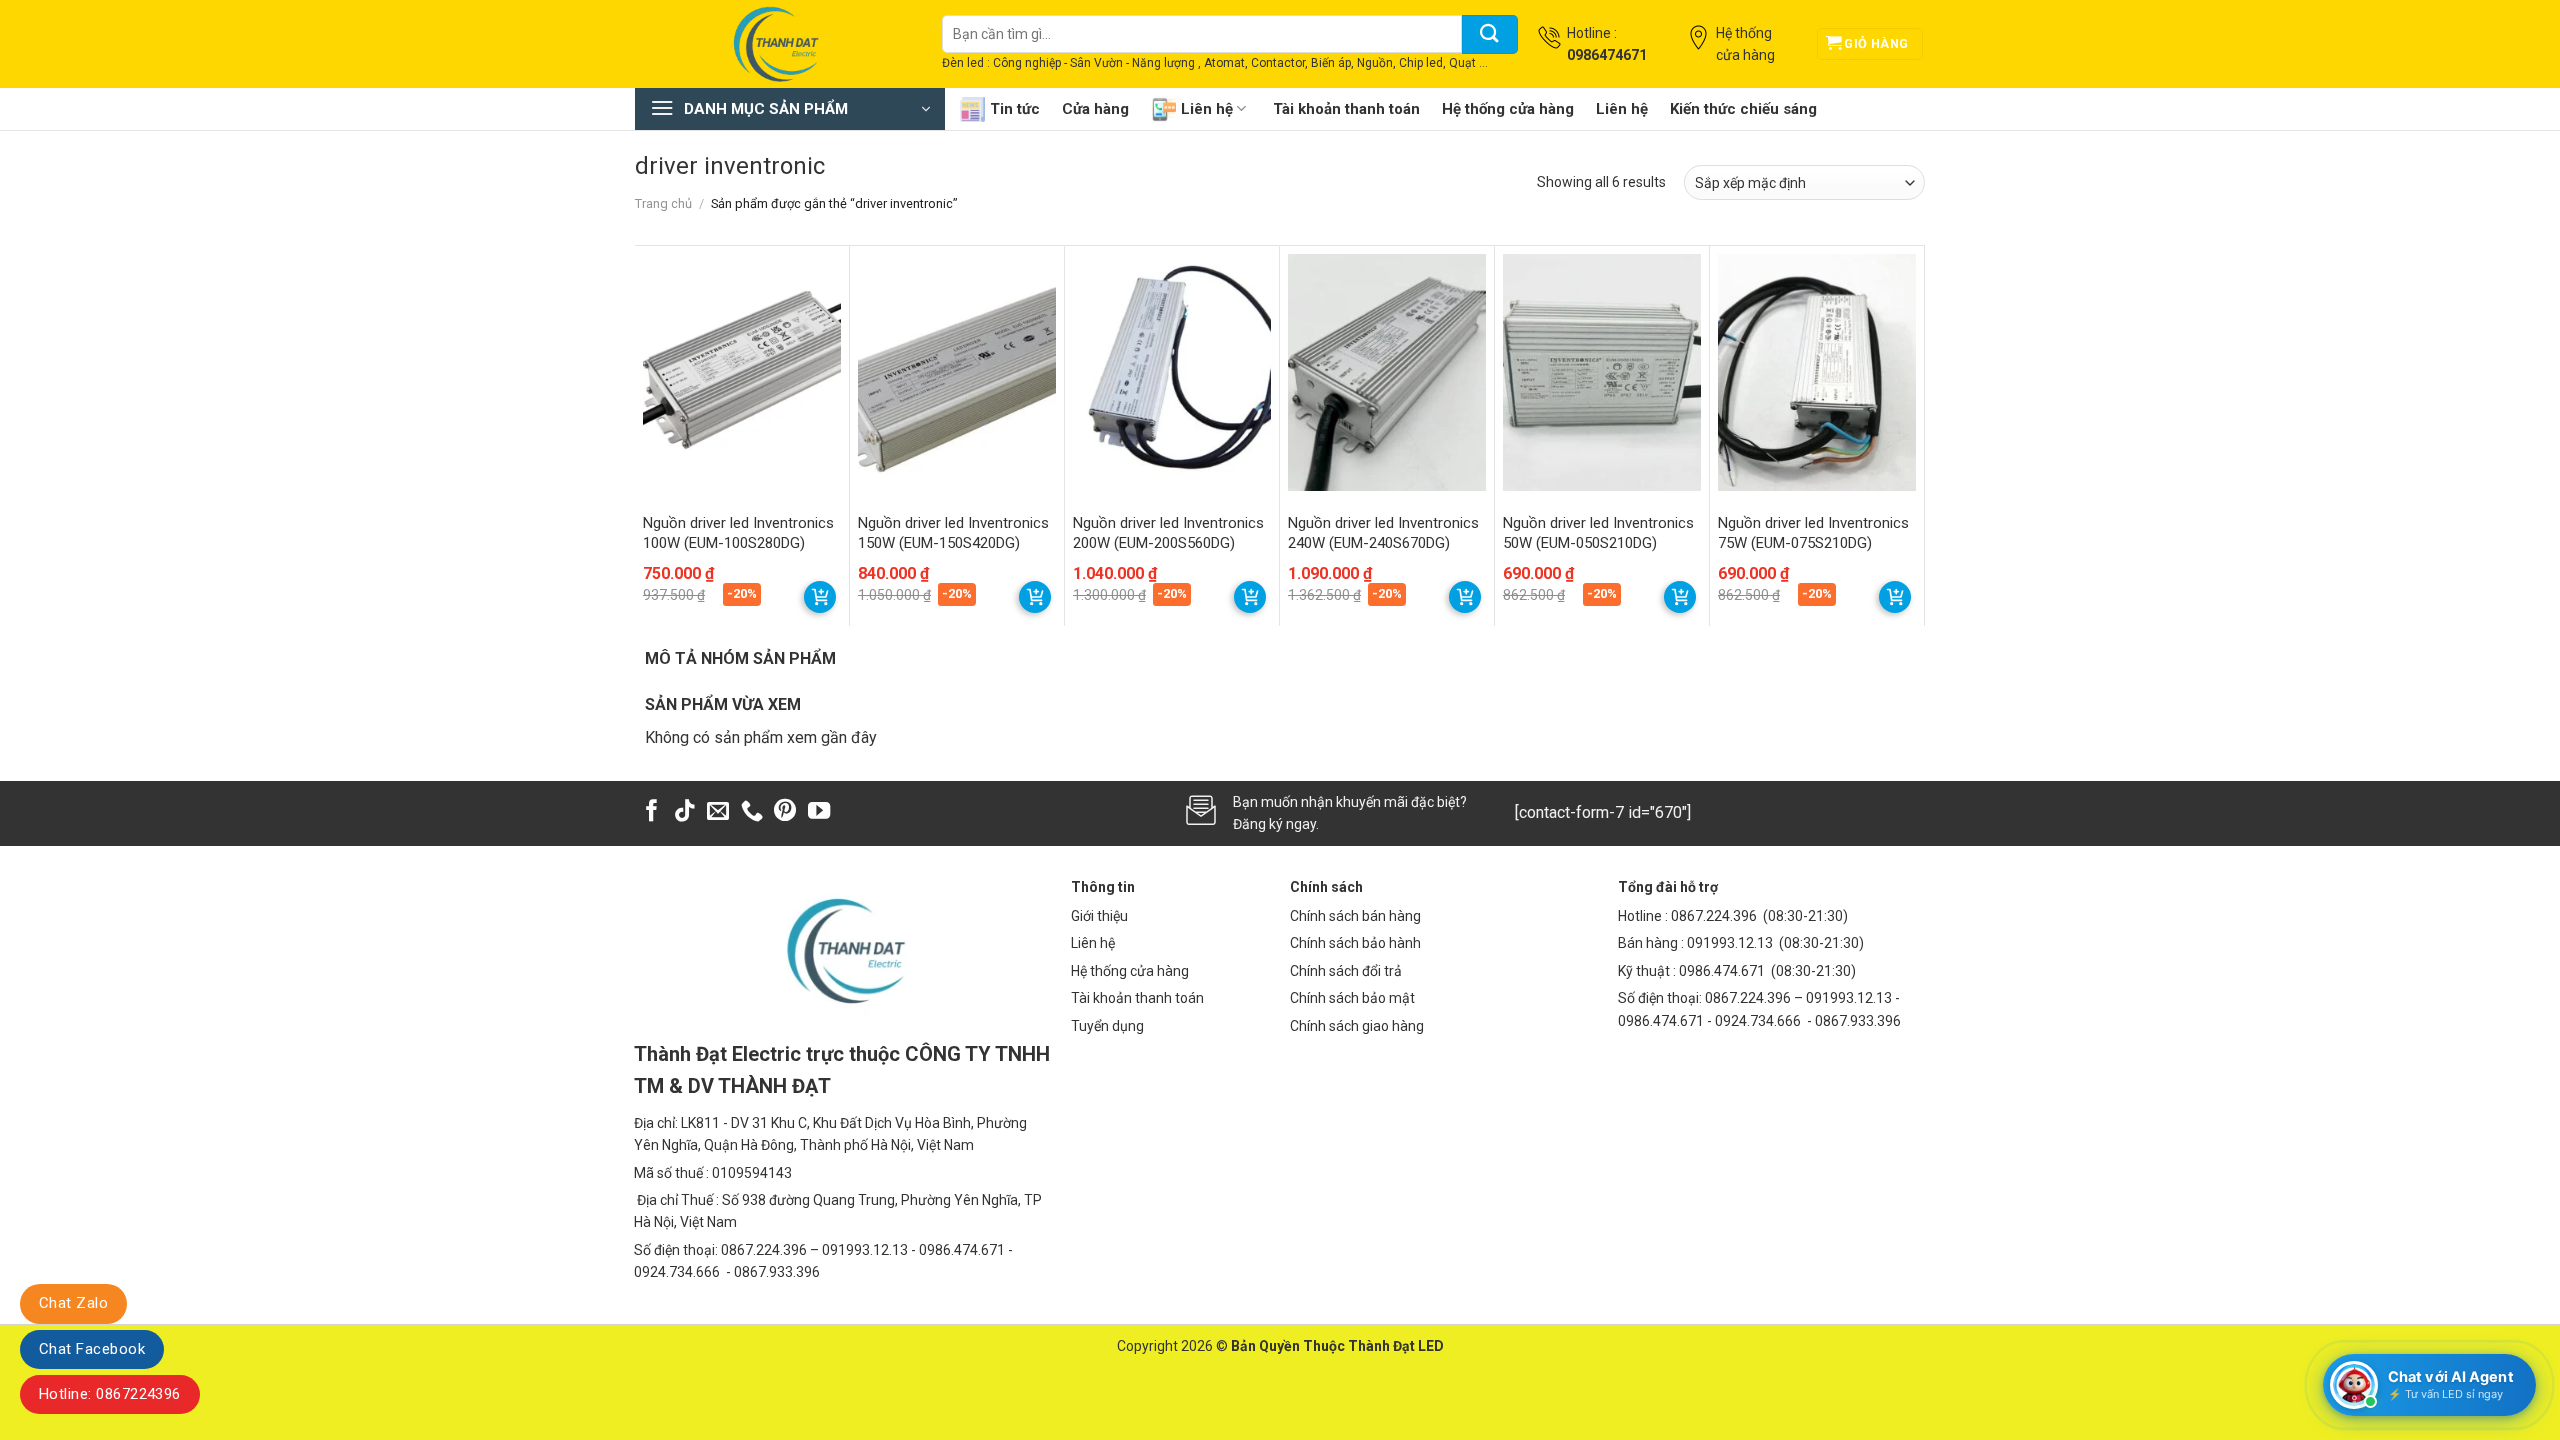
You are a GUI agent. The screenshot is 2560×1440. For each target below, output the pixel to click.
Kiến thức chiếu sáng (1743, 109)
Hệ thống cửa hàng (1508, 109)
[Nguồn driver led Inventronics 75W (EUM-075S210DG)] (1817, 372)
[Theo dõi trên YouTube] (819, 812)
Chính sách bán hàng (1355, 916)
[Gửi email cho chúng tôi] (718, 812)
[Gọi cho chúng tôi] (752, 812)
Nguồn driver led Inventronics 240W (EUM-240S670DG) (1383, 533)
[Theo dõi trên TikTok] (685, 812)
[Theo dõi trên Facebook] (652, 812)
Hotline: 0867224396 (110, 1394)
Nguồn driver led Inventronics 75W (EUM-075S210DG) (1813, 533)
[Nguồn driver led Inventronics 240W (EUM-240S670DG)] (1387, 372)
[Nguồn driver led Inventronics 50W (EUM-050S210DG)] (1602, 372)
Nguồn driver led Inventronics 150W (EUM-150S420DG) (953, 533)
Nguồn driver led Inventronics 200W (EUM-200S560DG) (1168, 533)
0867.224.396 (1714, 916)
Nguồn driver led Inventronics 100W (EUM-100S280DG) (738, 533)
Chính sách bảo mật (1352, 998)
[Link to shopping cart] (820, 597)
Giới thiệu (1099, 916)
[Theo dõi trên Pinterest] (785, 812)
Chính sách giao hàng (1357, 1026)
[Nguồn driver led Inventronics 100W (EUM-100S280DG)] (742, 372)
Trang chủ (663, 203)
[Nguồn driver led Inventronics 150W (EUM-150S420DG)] (957, 372)
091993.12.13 (1730, 943)
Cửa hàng (1095, 109)
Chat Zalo (73, 1303)
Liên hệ (1207, 109)
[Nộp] (1490, 34)
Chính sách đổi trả (1346, 971)
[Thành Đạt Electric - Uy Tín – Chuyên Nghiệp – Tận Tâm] (773, 44)
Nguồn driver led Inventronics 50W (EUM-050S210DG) (1598, 533)
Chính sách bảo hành (1355, 943)
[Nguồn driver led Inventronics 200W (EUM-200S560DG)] (1172, 372)
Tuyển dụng (1107, 1026)
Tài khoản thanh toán (1346, 109)
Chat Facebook (92, 1349)
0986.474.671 (1723, 971)
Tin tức (1015, 109)
